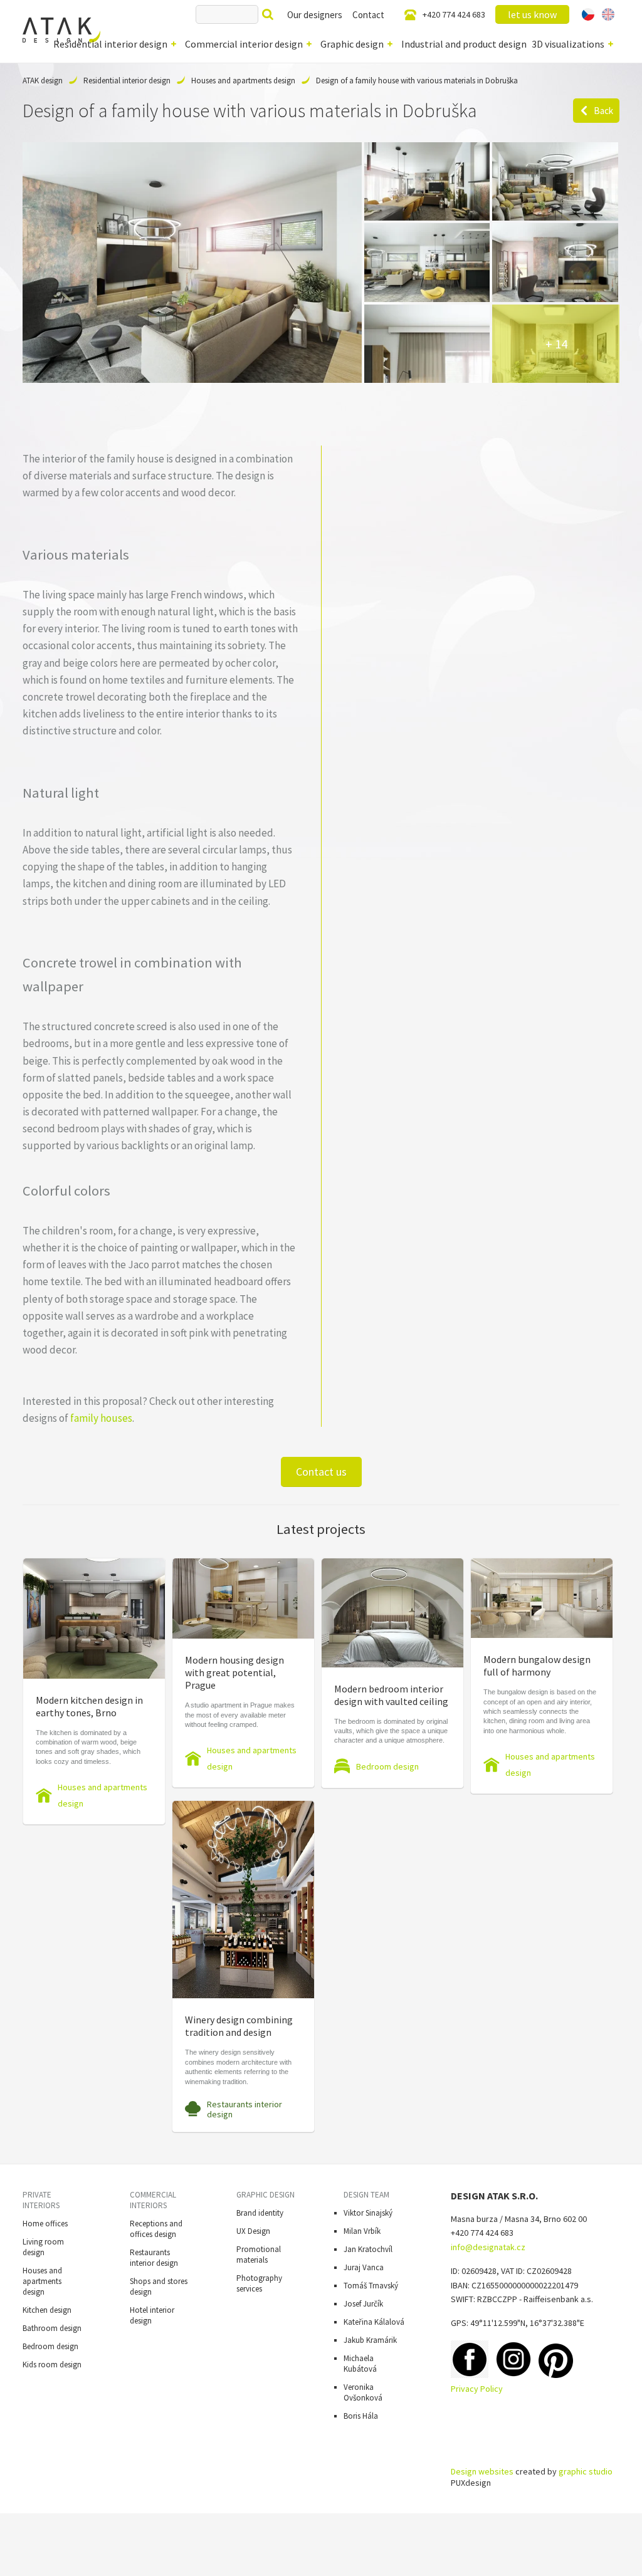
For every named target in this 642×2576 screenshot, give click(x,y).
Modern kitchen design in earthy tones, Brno (89, 1706)
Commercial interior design (244, 44)
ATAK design (43, 81)
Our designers (315, 15)
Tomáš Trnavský (371, 2286)
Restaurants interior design (245, 2109)
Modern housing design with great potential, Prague (234, 1672)
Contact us (321, 1472)
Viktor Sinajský (368, 2213)
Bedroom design (387, 1766)
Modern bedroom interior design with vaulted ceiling (391, 1695)
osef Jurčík (365, 2304)
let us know (532, 14)
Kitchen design (47, 2310)
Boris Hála (361, 2416)
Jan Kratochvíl (368, 2249)
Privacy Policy (477, 2389)
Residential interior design (110, 44)
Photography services (259, 2283)
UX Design (253, 2231)
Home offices (45, 2224)
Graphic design (352, 44)
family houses (101, 1418)
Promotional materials (259, 2255)
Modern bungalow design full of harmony (537, 1666)
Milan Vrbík (362, 2231)
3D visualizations (568, 44)
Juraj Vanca (364, 2267)
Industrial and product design (464, 44)
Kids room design (52, 2365)
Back (603, 111)
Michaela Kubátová (360, 2364)
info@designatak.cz (488, 2247)
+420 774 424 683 (454, 14)
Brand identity (260, 2213)
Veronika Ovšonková (363, 2392)
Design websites (482, 2471)
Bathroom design (52, 2328)
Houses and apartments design (243, 81)
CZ (588, 14)
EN (608, 14)
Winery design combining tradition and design (239, 2026)
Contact (368, 15)
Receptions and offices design (156, 2229)
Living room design (43, 2247)
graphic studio (586, 2471)
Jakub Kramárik (370, 2340)
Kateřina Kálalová (374, 2322)
